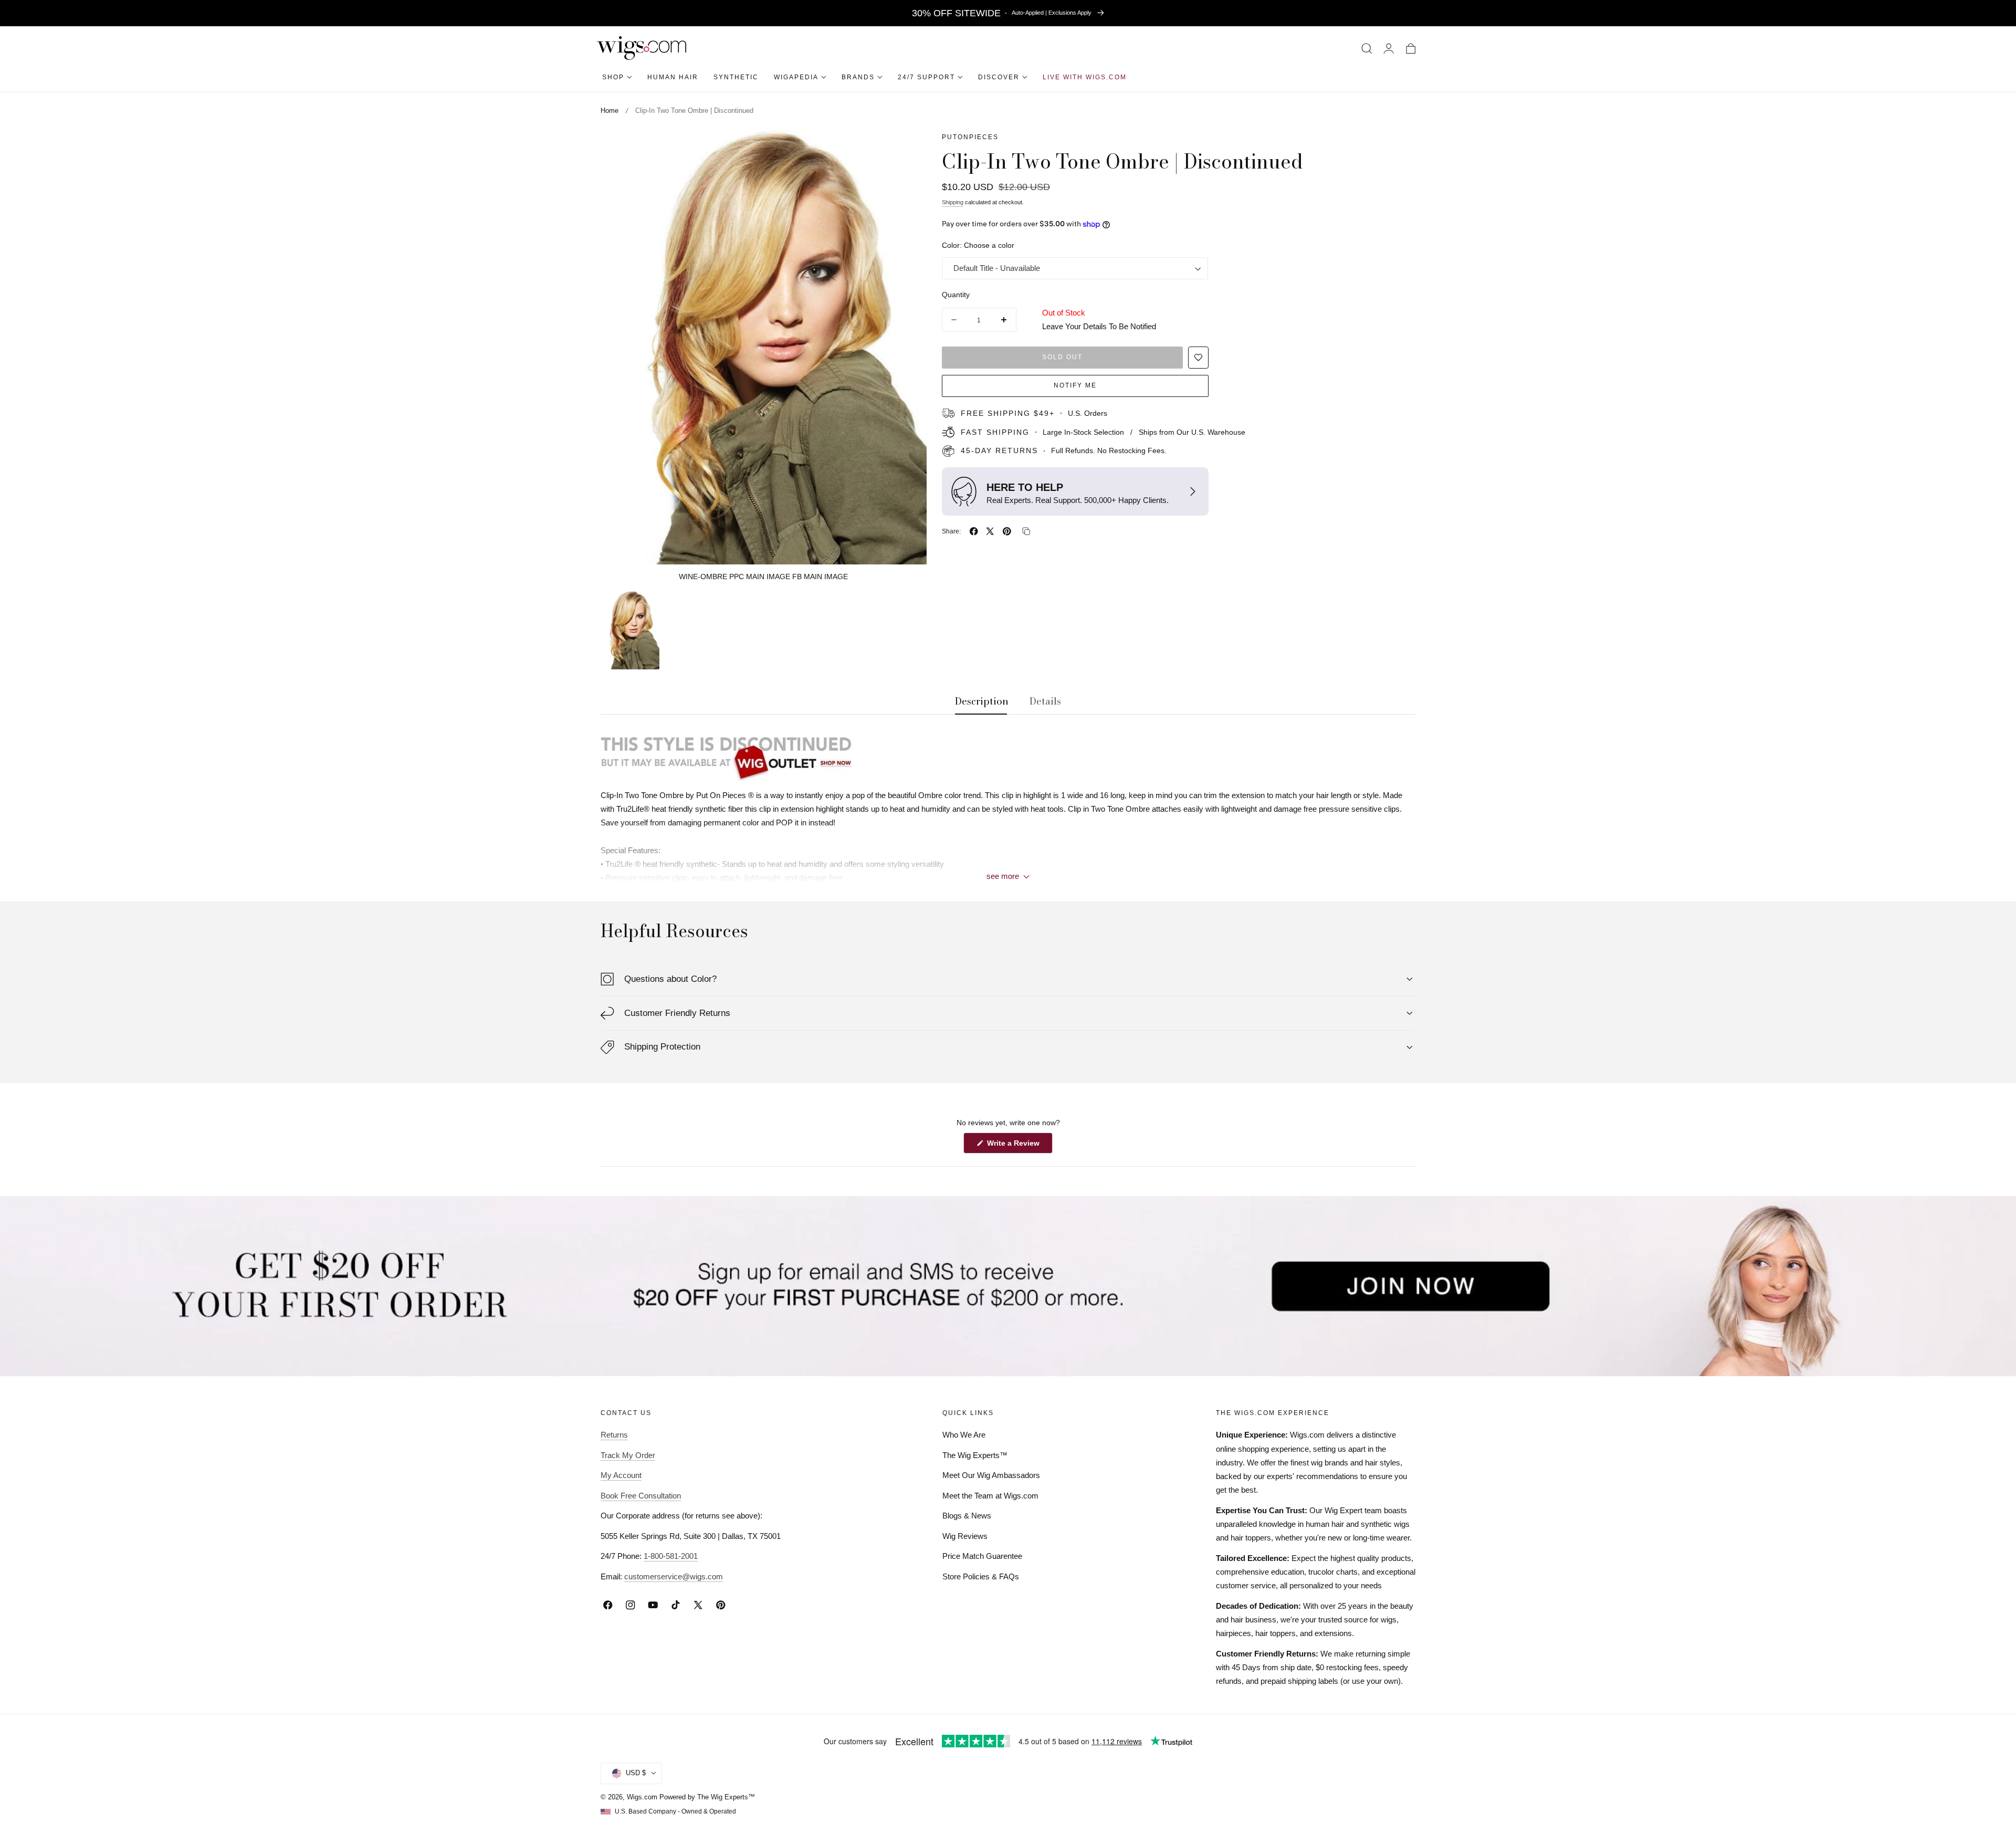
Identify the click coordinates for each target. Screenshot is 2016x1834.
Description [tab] (982, 701)
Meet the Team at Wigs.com (990, 1496)
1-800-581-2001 (671, 1556)
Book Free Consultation (641, 1496)
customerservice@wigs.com (674, 1576)
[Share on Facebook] (974, 531)
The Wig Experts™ (975, 1455)
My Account (621, 1475)
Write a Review (1015, 1146)
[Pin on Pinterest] (1007, 531)
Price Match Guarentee (982, 1556)
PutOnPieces (970, 137)
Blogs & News (967, 1516)
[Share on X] (990, 531)
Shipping (953, 202)
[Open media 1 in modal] (907, 149)
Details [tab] (1045, 701)
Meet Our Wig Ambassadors (991, 1475)
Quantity (956, 295)
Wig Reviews (965, 1536)
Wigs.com (642, 1797)
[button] (1367, 48)
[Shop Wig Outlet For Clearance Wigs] (1008, 756)
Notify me (1075, 385)
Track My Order (628, 1455)
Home (610, 111)
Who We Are (964, 1435)
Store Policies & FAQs (981, 1576)
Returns (614, 1435)
